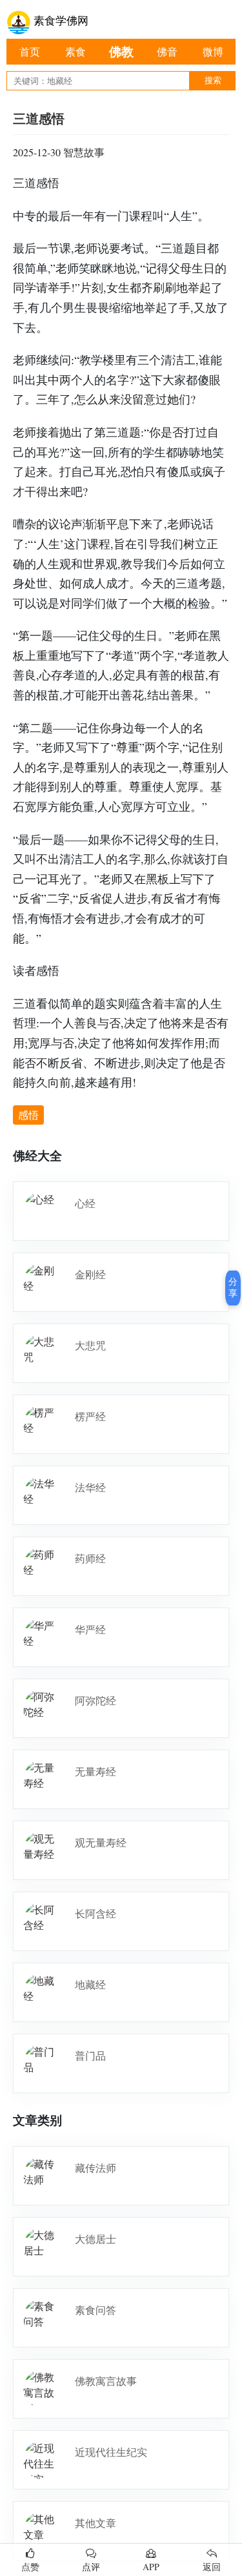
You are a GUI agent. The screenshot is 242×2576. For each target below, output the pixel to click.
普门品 (90, 2055)
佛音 (167, 51)
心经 (85, 1203)
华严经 (90, 1629)
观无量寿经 (101, 1842)
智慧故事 (84, 152)
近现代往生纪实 (111, 2452)
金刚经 (90, 1274)
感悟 (28, 1115)
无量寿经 (96, 1771)
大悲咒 (90, 1345)
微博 (213, 51)
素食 (76, 51)
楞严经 (90, 1416)
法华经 (90, 1487)
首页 (30, 51)
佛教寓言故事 (106, 2381)
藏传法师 (96, 2168)
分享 (233, 1287)
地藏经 (90, 1984)
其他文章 (96, 2523)
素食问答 (96, 2310)
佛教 (121, 51)
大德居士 (96, 2239)
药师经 (90, 1558)
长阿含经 (96, 1913)
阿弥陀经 (96, 1700)
